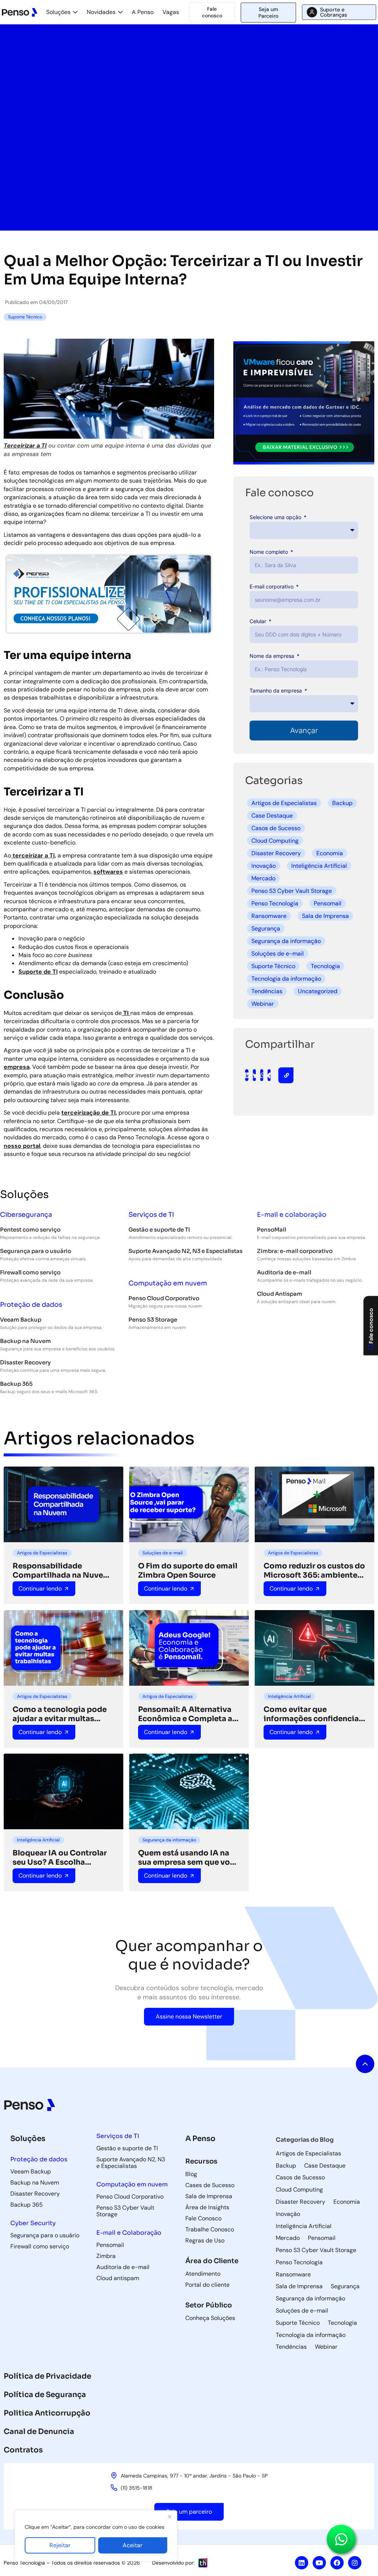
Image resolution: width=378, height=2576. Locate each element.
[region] (96, 2536)
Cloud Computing (275, 841)
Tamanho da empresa (276, 690)
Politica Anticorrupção (47, 2413)
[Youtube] (319, 2563)
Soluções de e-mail (278, 954)
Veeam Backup (21, 1320)
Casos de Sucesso (276, 828)
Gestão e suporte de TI (159, 1230)
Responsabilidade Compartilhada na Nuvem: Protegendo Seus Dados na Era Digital (63, 1571)
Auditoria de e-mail (284, 1272)
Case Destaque (272, 816)
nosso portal (22, 1146)
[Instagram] (355, 2563)
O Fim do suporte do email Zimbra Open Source (188, 1571)
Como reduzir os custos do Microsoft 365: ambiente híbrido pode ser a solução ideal (314, 1571)
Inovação (264, 866)
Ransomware (269, 916)
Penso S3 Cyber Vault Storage (292, 891)
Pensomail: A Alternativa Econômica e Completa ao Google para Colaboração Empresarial (188, 1714)
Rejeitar (60, 2545)
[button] (247, 1075)
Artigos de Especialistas (284, 803)
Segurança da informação (286, 941)
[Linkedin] (302, 2563)
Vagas (171, 12)
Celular (259, 621)
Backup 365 (16, 1384)
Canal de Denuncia (39, 2432)
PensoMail (272, 1230)
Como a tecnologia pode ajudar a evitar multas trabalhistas (60, 1714)
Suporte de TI (38, 972)
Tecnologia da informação (286, 979)
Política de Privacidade (47, 2376)
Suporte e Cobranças (334, 12)
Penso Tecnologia (275, 903)
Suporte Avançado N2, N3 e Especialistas (185, 1251)
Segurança (266, 928)
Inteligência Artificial (319, 866)
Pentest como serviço (30, 1230)
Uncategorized (318, 991)
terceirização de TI (88, 1113)
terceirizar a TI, (34, 855)
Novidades (101, 12)
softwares (108, 872)
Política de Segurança (45, 2395)
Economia (330, 853)
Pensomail (328, 903)
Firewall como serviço (30, 1272)
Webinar (263, 1004)
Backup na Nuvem (25, 1341)
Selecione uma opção (276, 517)
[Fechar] (169, 2517)
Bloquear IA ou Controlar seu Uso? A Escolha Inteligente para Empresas (62, 1858)
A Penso (143, 12)
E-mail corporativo (272, 586)
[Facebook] (337, 2563)
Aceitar (133, 2545)
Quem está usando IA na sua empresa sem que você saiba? (188, 1858)
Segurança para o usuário (36, 1251)
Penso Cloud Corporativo (164, 1298)
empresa (17, 1067)
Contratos (23, 2450)
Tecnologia (325, 966)
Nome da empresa (273, 656)
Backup (342, 803)
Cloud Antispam (280, 1294)
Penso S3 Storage (153, 1320)
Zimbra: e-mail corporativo (295, 1251)
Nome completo (269, 552)
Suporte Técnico (273, 966)
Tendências (267, 991)
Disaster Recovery (276, 853)
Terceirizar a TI (25, 446)
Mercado (263, 878)
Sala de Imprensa (325, 916)
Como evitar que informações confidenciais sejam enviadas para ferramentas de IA (315, 1714)
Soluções (58, 12)
